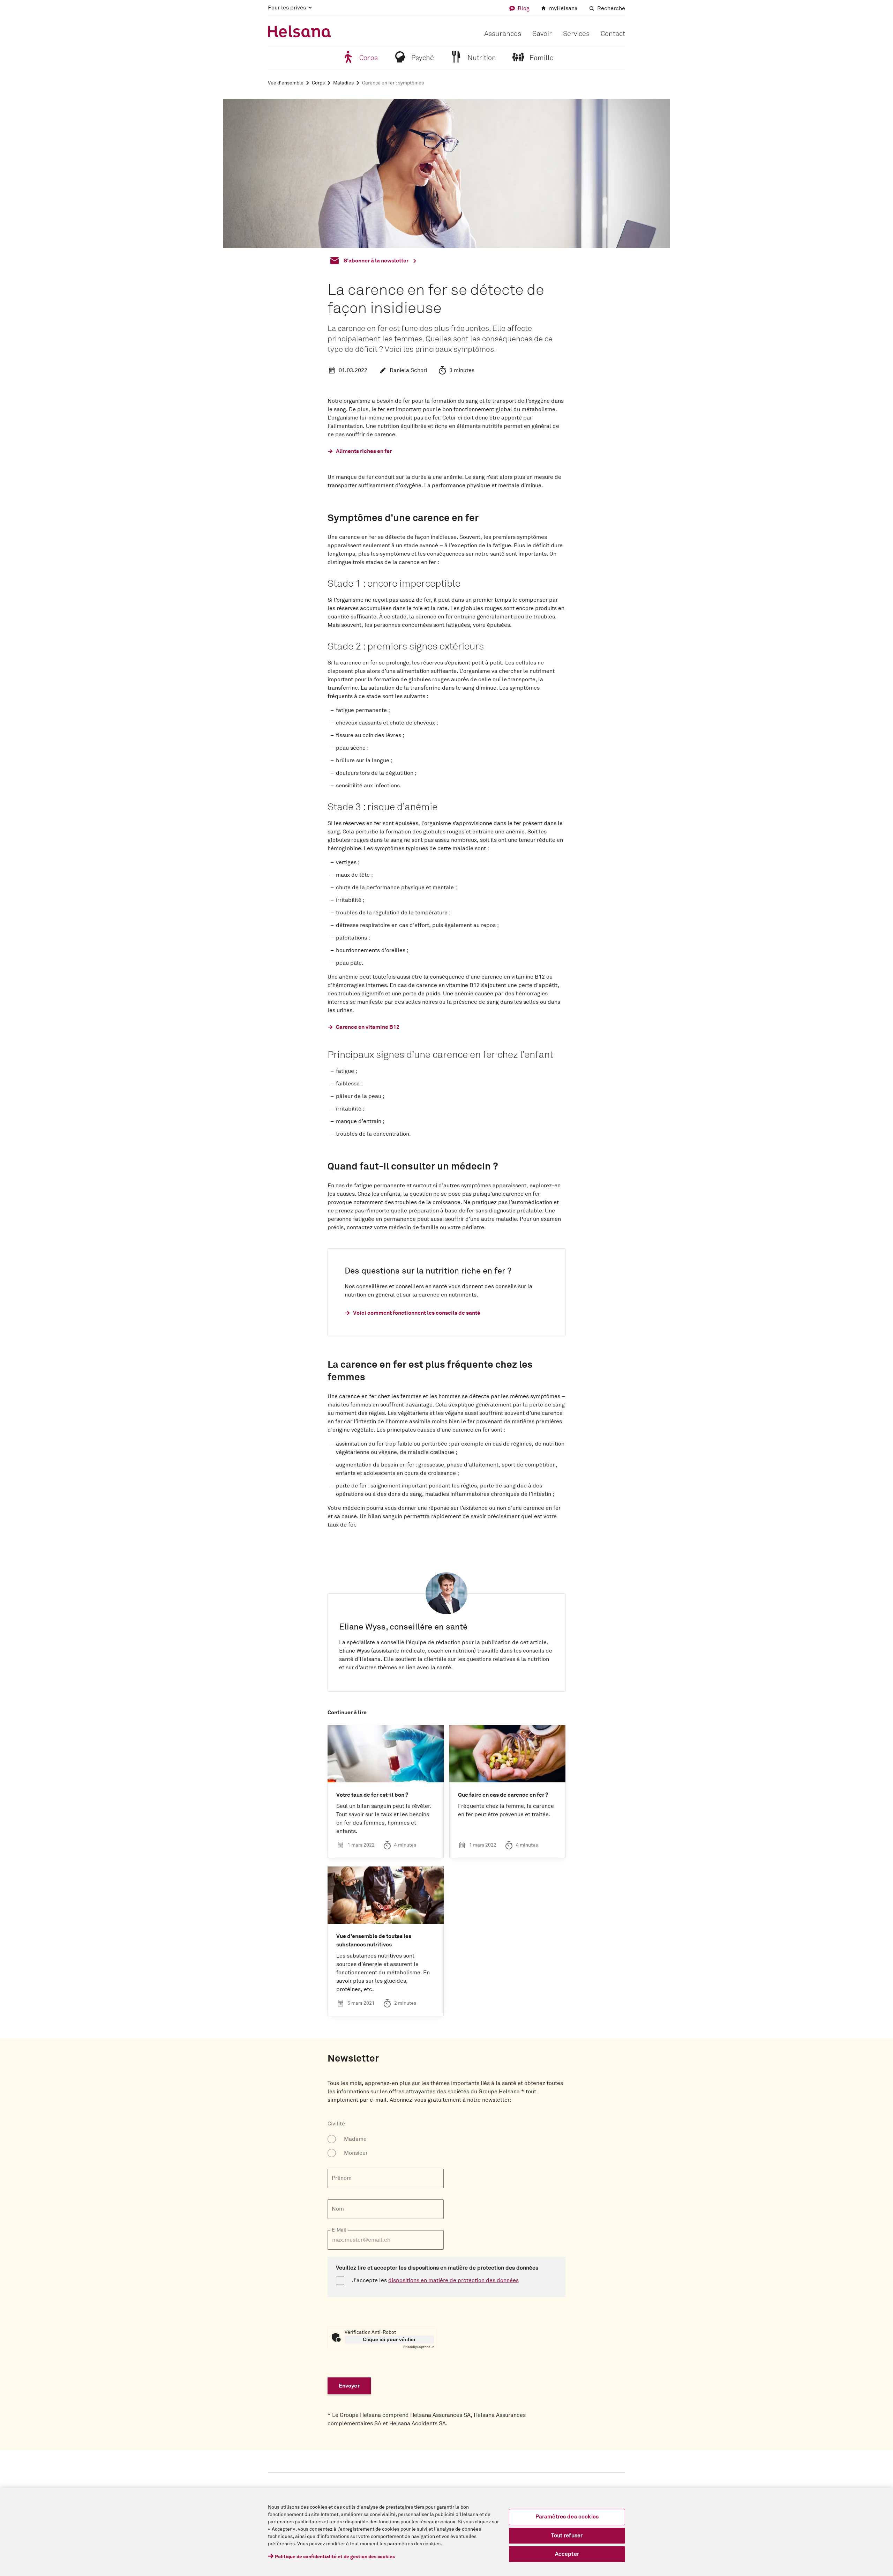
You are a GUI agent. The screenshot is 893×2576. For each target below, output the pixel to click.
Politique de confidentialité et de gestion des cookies (335, 2557)
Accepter (567, 2554)
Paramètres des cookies (567, 2517)
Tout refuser (567, 2536)
